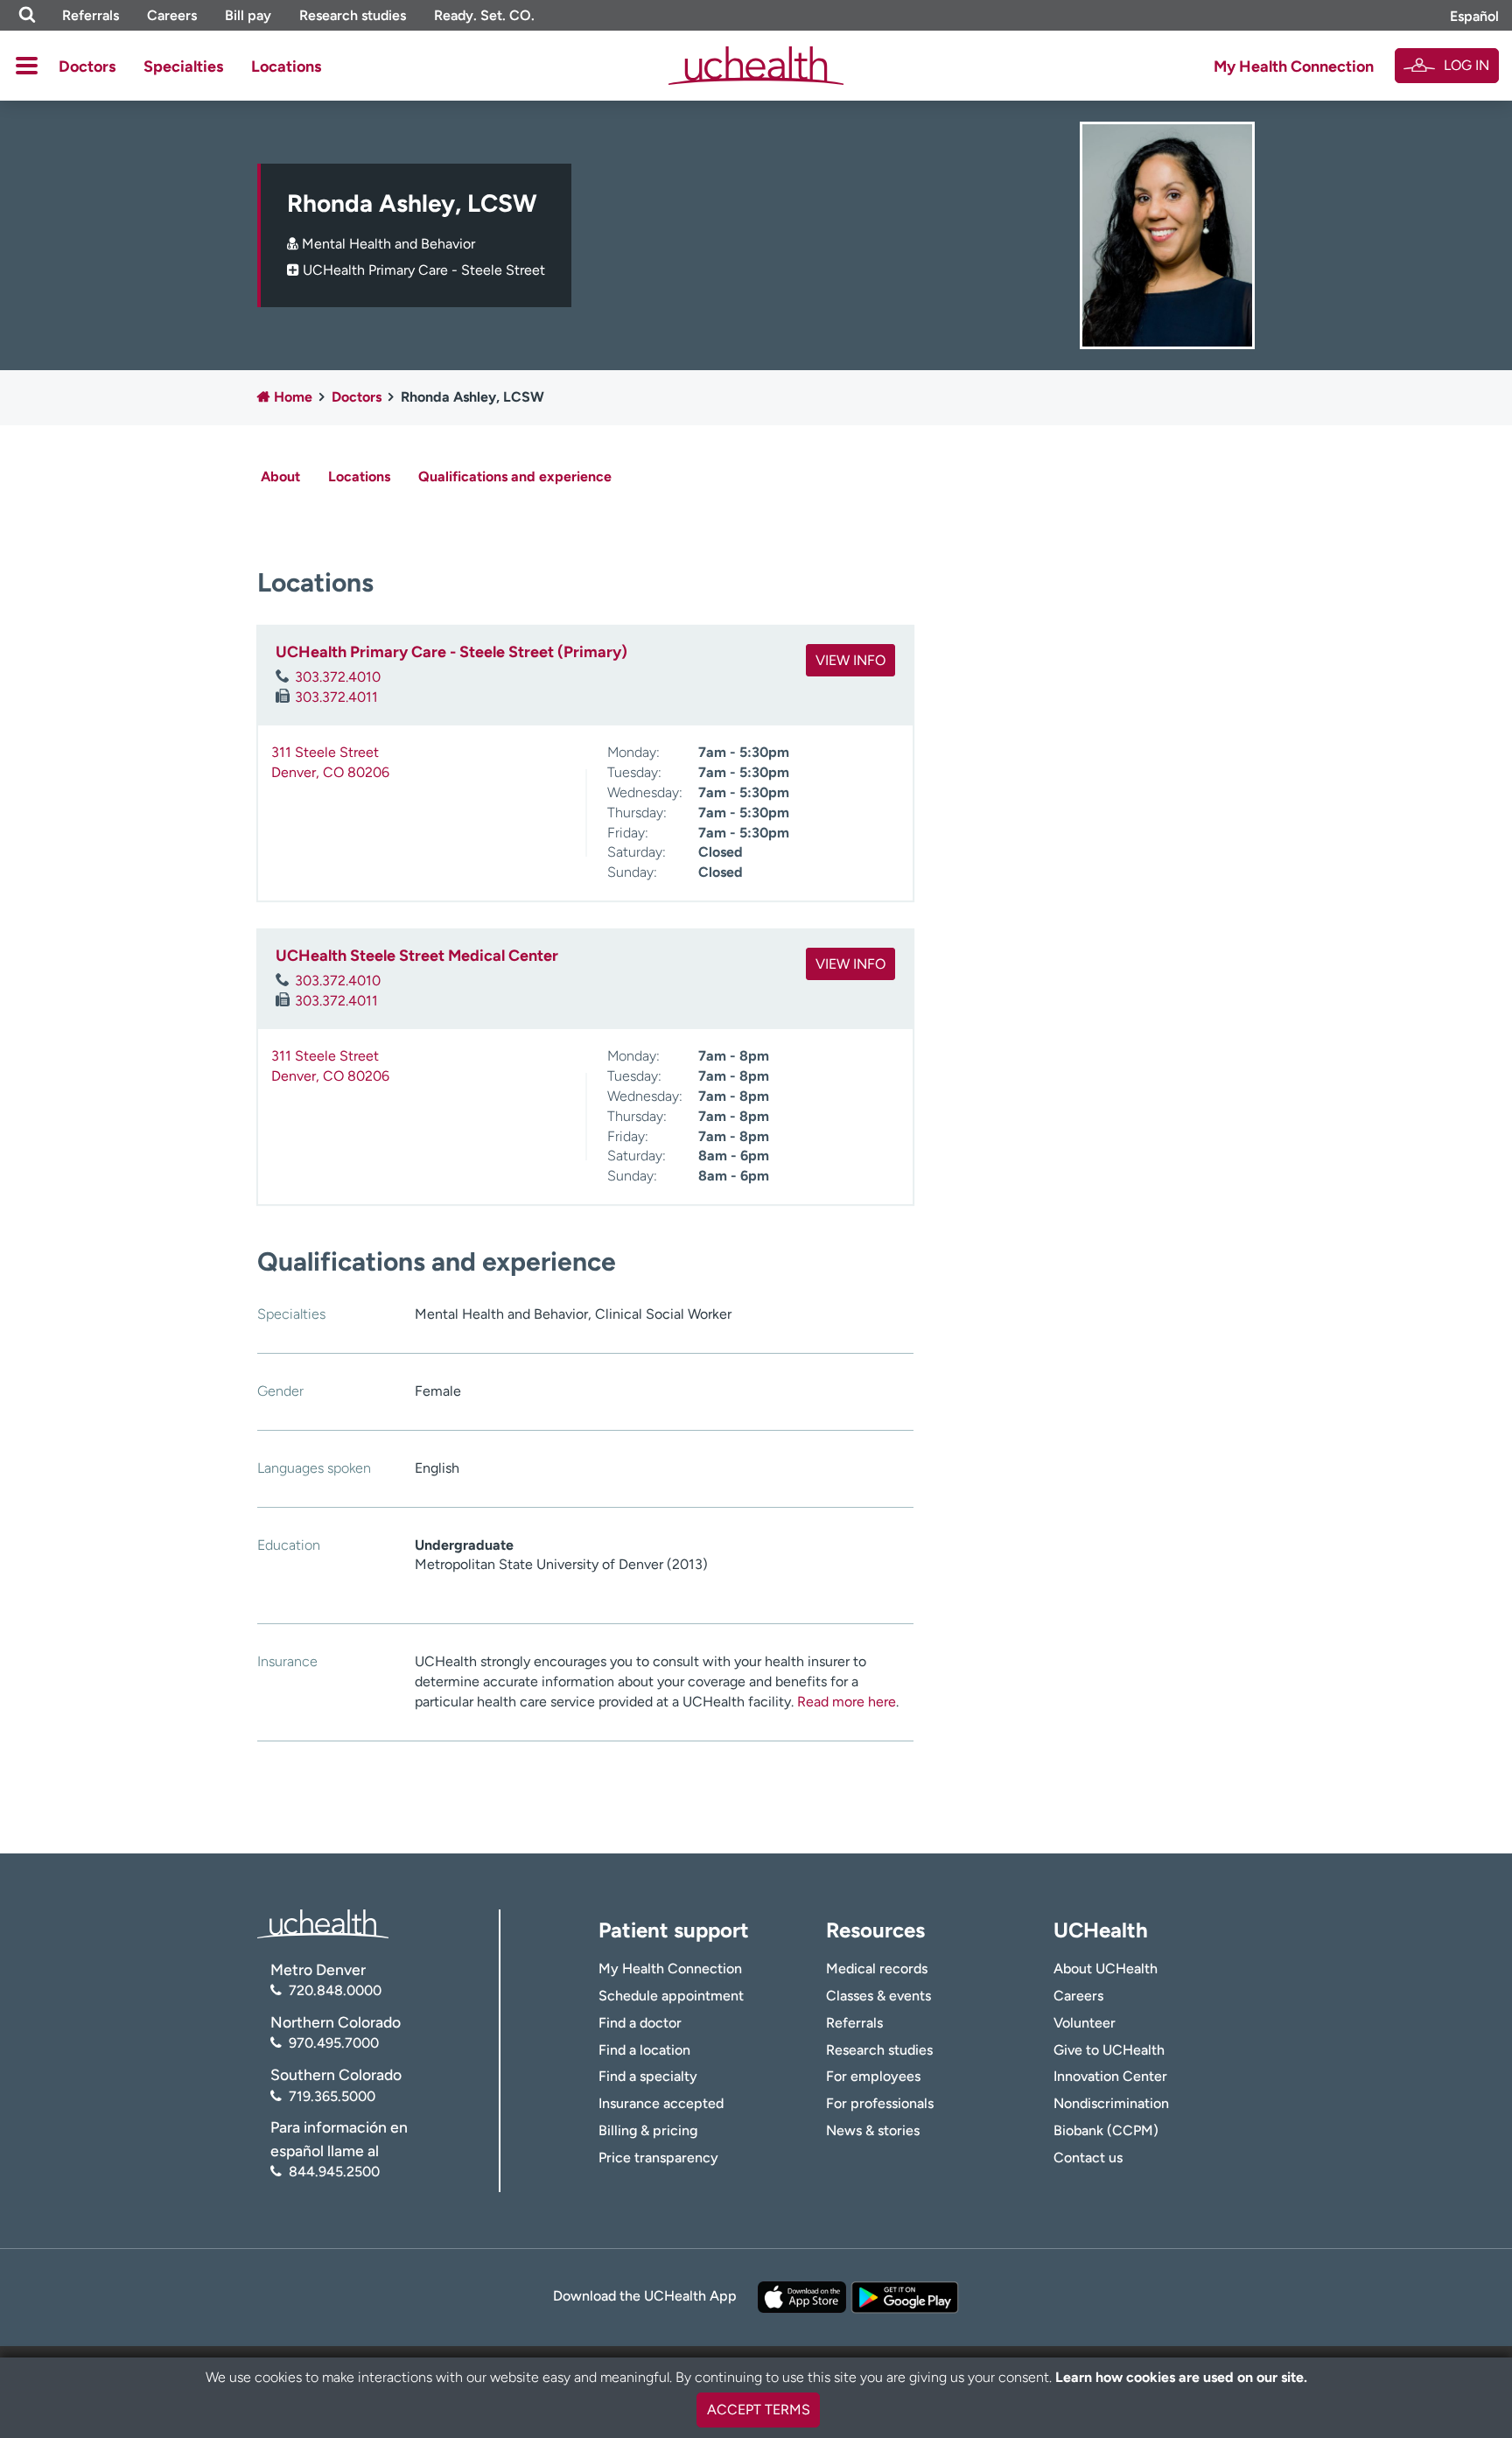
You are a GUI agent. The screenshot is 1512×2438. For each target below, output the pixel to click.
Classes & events (878, 1996)
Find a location (644, 2050)
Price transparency (658, 2158)
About (280, 476)
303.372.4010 (338, 677)
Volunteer (1085, 2023)
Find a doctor (640, 2023)
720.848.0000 (335, 1990)
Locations (286, 67)
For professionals (880, 2103)
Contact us (1088, 2158)
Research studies (353, 15)
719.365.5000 (332, 2096)
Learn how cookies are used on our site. (1181, 2377)
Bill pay (248, 15)
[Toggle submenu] (27, 66)
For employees (873, 2076)
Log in (1466, 65)
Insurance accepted (661, 2103)
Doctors (87, 67)
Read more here (847, 1702)
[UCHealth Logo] (323, 1922)
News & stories (873, 2130)
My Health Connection (1294, 67)
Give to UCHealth (1109, 2050)
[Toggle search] (27, 15)
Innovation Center (1110, 2076)
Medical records (877, 1969)
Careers (172, 15)
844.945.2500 (334, 2172)
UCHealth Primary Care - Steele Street (424, 270)
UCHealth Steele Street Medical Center (417, 956)
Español (1474, 16)
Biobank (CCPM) (1106, 2130)
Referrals (91, 15)
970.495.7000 (334, 2043)
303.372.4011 (336, 697)
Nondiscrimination (1111, 2103)
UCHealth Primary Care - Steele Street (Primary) (451, 652)
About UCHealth (1106, 1969)
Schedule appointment (671, 1996)
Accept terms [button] (759, 2410)
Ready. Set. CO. (484, 15)
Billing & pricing (648, 2130)
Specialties (183, 67)
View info (850, 660)
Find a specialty (648, 2076)
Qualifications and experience (515, 476)
